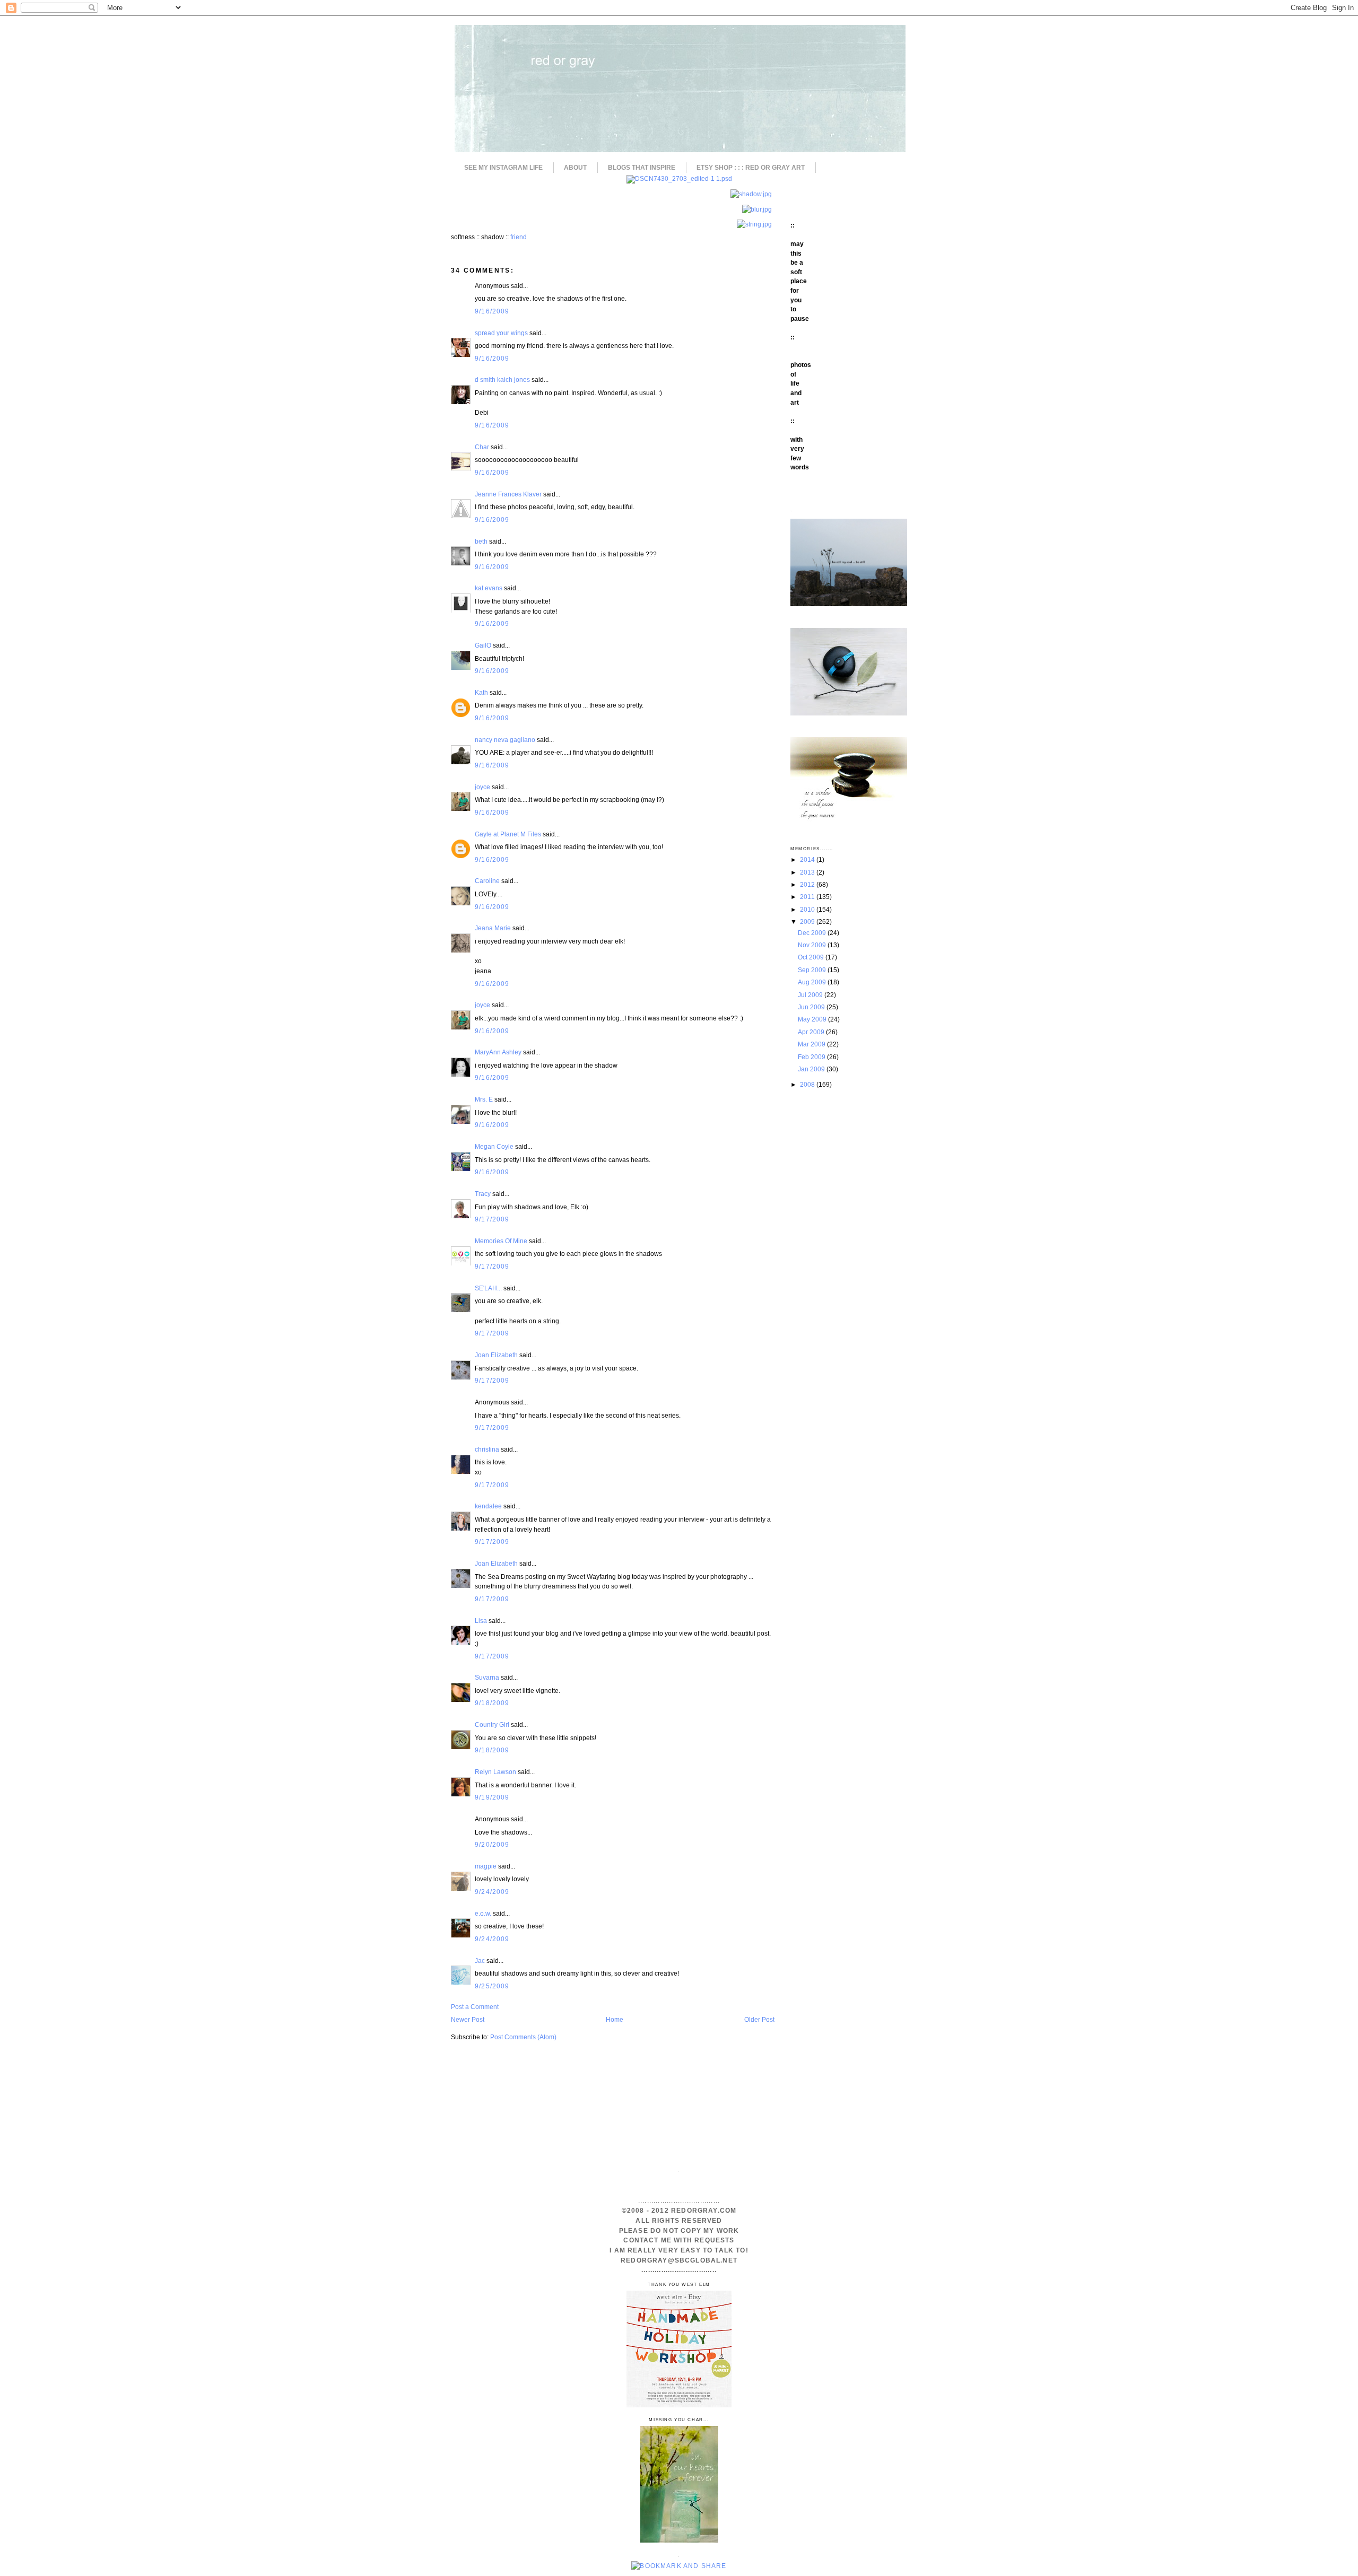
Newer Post (468, 2019)
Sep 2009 (813, 970)
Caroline (487, 881)
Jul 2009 (811, 995)
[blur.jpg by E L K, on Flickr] (757, 209)
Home (615, 2019)
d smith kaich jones (502, 379)
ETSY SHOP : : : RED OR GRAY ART (751, 168)
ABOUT (575, 168)
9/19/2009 (492, 1797)
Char (482, 447)
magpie (486, 1866)
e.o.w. (483, 1913)
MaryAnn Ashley (498, 1052)
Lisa (481, 1621)
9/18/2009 (492, 1703)
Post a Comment (475, 2007)
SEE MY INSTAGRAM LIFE (503, 168)
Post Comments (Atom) (523, 2037)
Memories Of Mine (501, 1241)
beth (481, 541)
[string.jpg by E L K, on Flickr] (754, 224)
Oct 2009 (812, 957)
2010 (808, 909)
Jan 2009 (812, 1069)
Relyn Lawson (495, 1772)
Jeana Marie (493, 928)
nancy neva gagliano (505, 740)
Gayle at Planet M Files (508, 834)
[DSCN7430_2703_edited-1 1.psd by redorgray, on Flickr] (679, 178)
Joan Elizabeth (496, 1355)
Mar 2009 (812, 1044)
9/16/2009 (492, 311)
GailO (483, 645)
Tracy (483, 1194)
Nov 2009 (813, 945)
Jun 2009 (812, 1007)
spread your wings (501, 333)
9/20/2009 (492, 1844)
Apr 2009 (812, 1032)
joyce (482, 787)
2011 (808, 897)
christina (487, 1449)
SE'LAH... (488, 1288)
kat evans (489, 588)
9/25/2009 (492, 1986)
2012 (808, 884)
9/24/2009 (492, 1892)
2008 (808, 1084)
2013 (808, 872)
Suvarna (487, 1677)
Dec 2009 (813, 933)
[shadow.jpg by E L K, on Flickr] (751, 194)
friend (519, 237)
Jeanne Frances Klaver (508, 494)
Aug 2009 (813, 982)
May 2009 (813, 1019)
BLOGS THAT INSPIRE (642, 168)
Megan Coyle (494, 1146)
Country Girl (492, 1724)
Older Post (759, 2019)
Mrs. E (484, 1099)
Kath (481, 692)
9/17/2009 (492, 1219)
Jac (480, 1961)
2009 (808, 922)
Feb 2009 (812, 1057)
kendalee (488, 1506)
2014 (808, 859)
